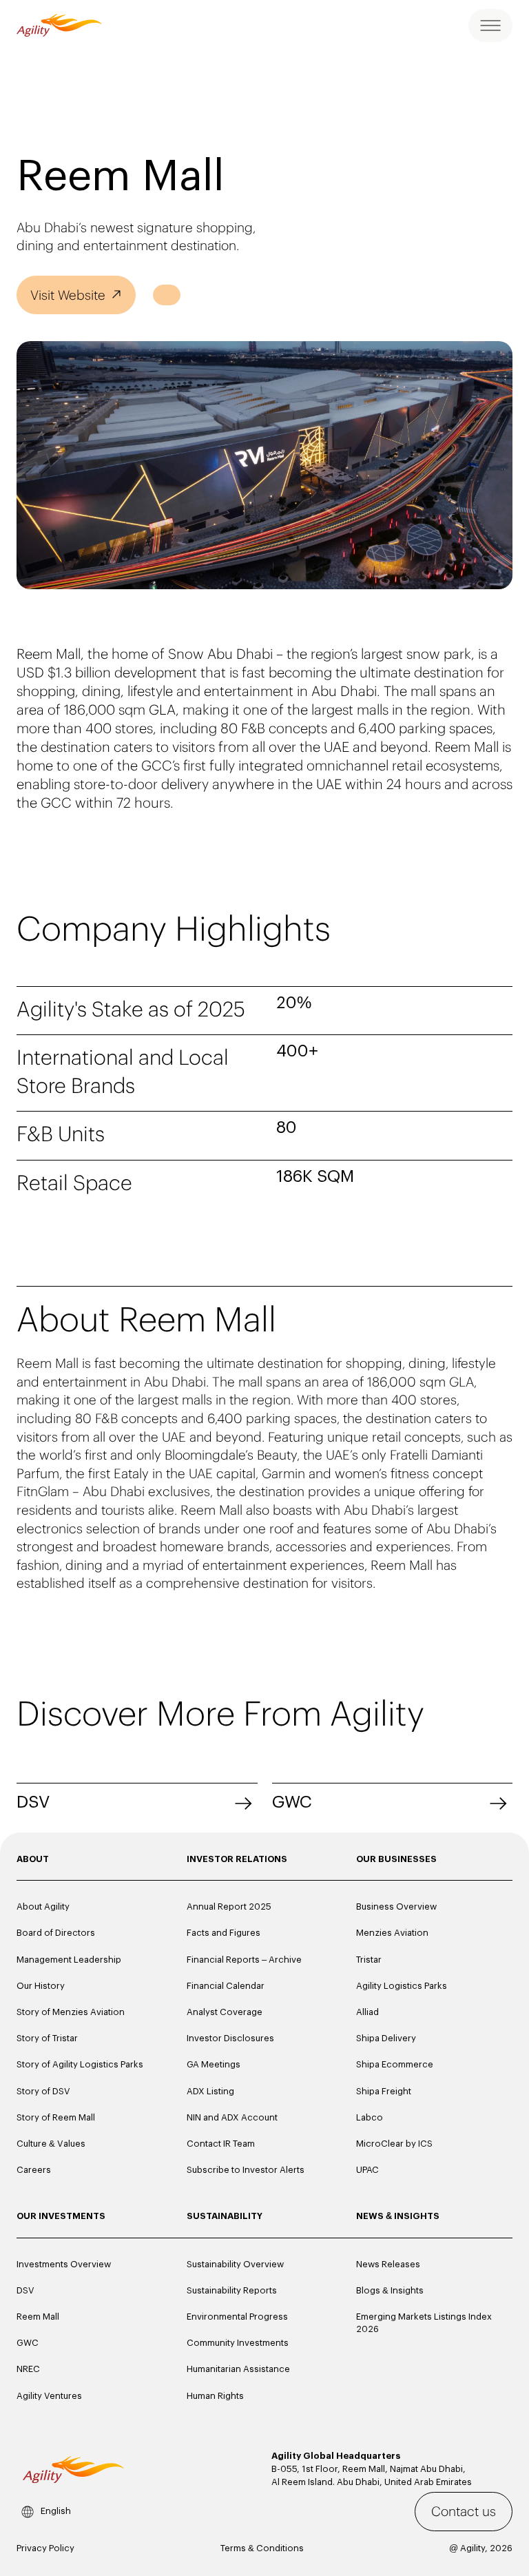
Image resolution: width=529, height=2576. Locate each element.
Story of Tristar (47, 2038)
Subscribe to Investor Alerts (246, 2170)
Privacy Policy (45, 2548)
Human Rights (215, 2396)
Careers (34, 2170)
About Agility (43, 1907)
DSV (33, 1802)
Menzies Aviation (392, 1933)
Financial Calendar (226, 1986)
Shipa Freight (384, 2091)
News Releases (388, 2264)
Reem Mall (38, 2317)
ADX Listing (210, 2091)
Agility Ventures (49, 2396)
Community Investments (238, 2343)
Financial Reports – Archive (244, 1960)
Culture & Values (51, 2144)
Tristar (369, 1960)
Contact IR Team (221, 2144)
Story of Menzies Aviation (71, 2012)
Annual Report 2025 (229, 1907)
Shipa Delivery (386, 2038)
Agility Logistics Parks (402, 1986)
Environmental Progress (237, 2317)
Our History (41, 1986)
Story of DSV (43, 2091)
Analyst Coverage (225, 2012)
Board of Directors (56, 1933)
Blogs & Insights (390, 2290)
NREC (28, 2369)
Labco (370, 2117)
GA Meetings (214, 2064)
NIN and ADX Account (232, 2117)
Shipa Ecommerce (395, 2064)
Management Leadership (69, 1960)
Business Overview (396, 1907)
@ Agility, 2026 (481, 2548)
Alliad (367, 2012)
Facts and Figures (224, 1933)
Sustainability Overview (235, 2264)
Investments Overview (64, 2264)
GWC (292, 1802)
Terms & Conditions (262, 2548)
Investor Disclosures (230, 2038)
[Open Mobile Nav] (490, 25)
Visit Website (68, 295)
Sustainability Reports (232, 2290)
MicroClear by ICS (394, 2144)
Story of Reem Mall (56, 2117)
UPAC (367, 2170)
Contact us (464, 2511)
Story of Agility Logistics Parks (80, 2064)
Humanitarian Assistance (238, 2369)
